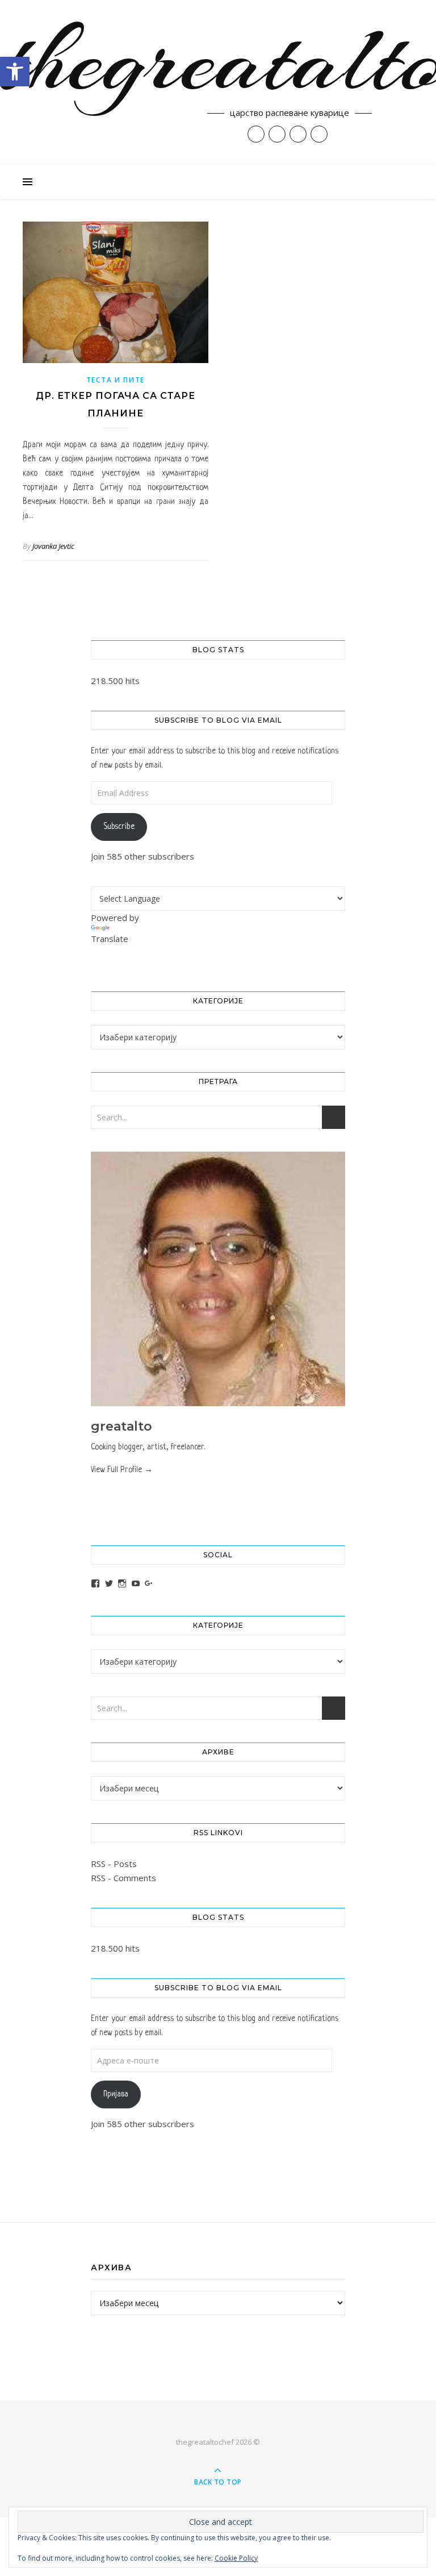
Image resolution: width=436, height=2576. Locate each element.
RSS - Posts (114, 1864)
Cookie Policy (236, 2558)
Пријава (116, 2094)
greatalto (121, 1426)
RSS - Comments (123, 1878)
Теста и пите (116, 380)
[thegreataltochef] (218, 82)
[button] (15, 72)
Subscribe (119, 827)
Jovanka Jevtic (53, 546)
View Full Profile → (122, 1470)
